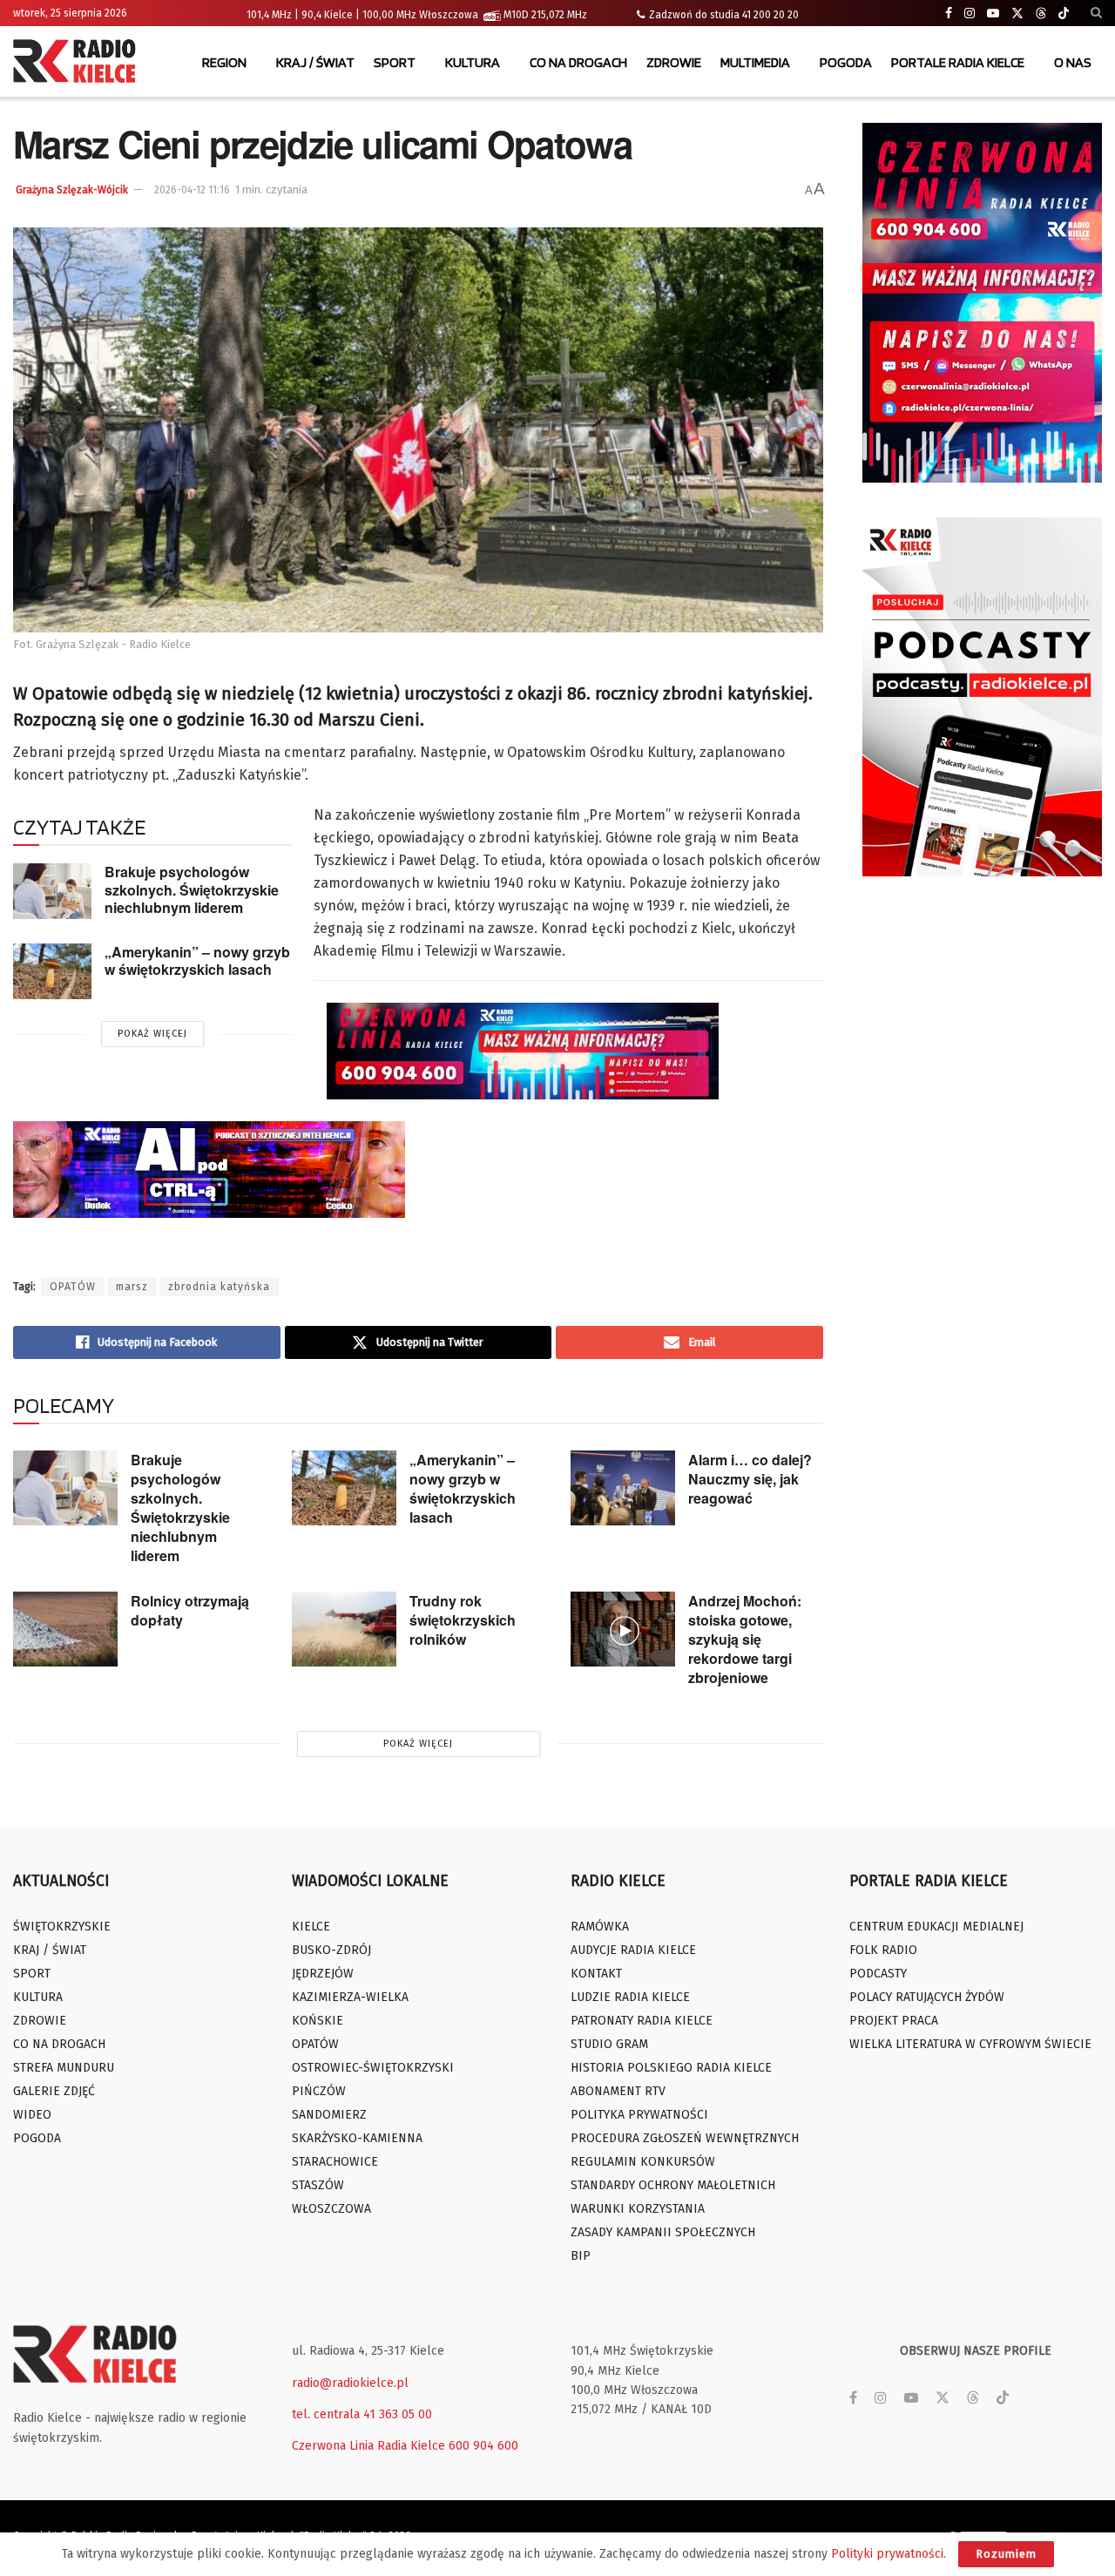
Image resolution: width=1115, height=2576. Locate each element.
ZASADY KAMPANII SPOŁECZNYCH (663, 2232)
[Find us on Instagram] (970, 14)
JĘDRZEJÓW (323, 1974)
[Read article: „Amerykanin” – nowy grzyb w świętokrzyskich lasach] (52, 971)
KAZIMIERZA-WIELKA (350, 1997)
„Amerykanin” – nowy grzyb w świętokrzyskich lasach (197, 961)
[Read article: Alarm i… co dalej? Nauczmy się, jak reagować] (623, 1488)
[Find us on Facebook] (949, 14)
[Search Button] (1096, 13)
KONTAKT (596, 1974)
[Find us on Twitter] (1017, 14)
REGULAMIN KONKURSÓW (643, 2162)
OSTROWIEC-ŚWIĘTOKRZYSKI (373, 2068)
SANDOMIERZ (329, 2115)
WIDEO (32, 2115)
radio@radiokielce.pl (350, 2383)
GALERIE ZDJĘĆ (54, 2091)
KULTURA (473, 62)
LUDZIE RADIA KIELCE (630, 1997)
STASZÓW (318, 2185)
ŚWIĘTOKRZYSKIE (62, 1927)
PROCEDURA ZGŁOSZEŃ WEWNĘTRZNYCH (685, 2138)
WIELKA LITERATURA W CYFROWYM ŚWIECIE (970, 2044)
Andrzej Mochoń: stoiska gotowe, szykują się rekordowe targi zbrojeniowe (745, 1639)
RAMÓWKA (600, 1927)
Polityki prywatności (887, 2554)
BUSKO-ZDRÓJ (331, 1950)
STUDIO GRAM (609, 2044)
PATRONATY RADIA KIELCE (642, 2021)
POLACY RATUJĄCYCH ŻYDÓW (927, 1997)
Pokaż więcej (152, 1034)
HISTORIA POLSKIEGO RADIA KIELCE (671, 2068)
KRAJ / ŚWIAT (315, 62)
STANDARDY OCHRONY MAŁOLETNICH (673, 2185)
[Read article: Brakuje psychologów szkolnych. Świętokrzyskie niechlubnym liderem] (52, 891)
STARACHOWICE (335, 2162)
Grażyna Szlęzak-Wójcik (72, 190)
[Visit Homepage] (78, 63)
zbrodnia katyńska (219, 1287)
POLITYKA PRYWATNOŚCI (639, 2115)
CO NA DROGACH (578, 62)
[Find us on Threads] (1041, 14)
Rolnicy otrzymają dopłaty (190, 1610)
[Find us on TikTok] (1064, 14)
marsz (132, 1287)
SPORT (395, 62)
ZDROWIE (674, 62)
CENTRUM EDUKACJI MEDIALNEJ (936, 1927)
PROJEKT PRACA (894, 2021)
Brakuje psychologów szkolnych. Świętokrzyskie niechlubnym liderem (192, 889)
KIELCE (311, 1927)
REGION (224, 62)
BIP (581, 2256)
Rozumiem (1006, 2554)
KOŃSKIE (318, 2021)
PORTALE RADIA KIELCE (958, 62)
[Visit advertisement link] (982, 303)
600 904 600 (483, 2446)
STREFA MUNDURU (64, 2068)
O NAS (1073, 62)
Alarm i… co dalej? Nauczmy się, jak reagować (750, 1479)
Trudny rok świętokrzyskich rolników (463, 1620)
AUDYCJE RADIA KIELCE (633, 1950)
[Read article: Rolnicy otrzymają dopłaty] (65, 1629)
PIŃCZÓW (319, 2091)
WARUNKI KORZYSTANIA (638, 2209)
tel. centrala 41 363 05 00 (362, 2414)
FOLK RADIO (883, 1950)
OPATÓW (73, 1287)
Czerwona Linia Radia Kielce (368, 2446)
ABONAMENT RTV (618, 2091)
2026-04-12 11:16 (192, 190)
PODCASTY (878, 1974)
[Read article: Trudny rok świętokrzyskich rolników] (344, 1629)
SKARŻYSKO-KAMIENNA (357, 2138)
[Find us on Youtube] (993, 14)
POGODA (846, 62)
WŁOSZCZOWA (331, 2209)
